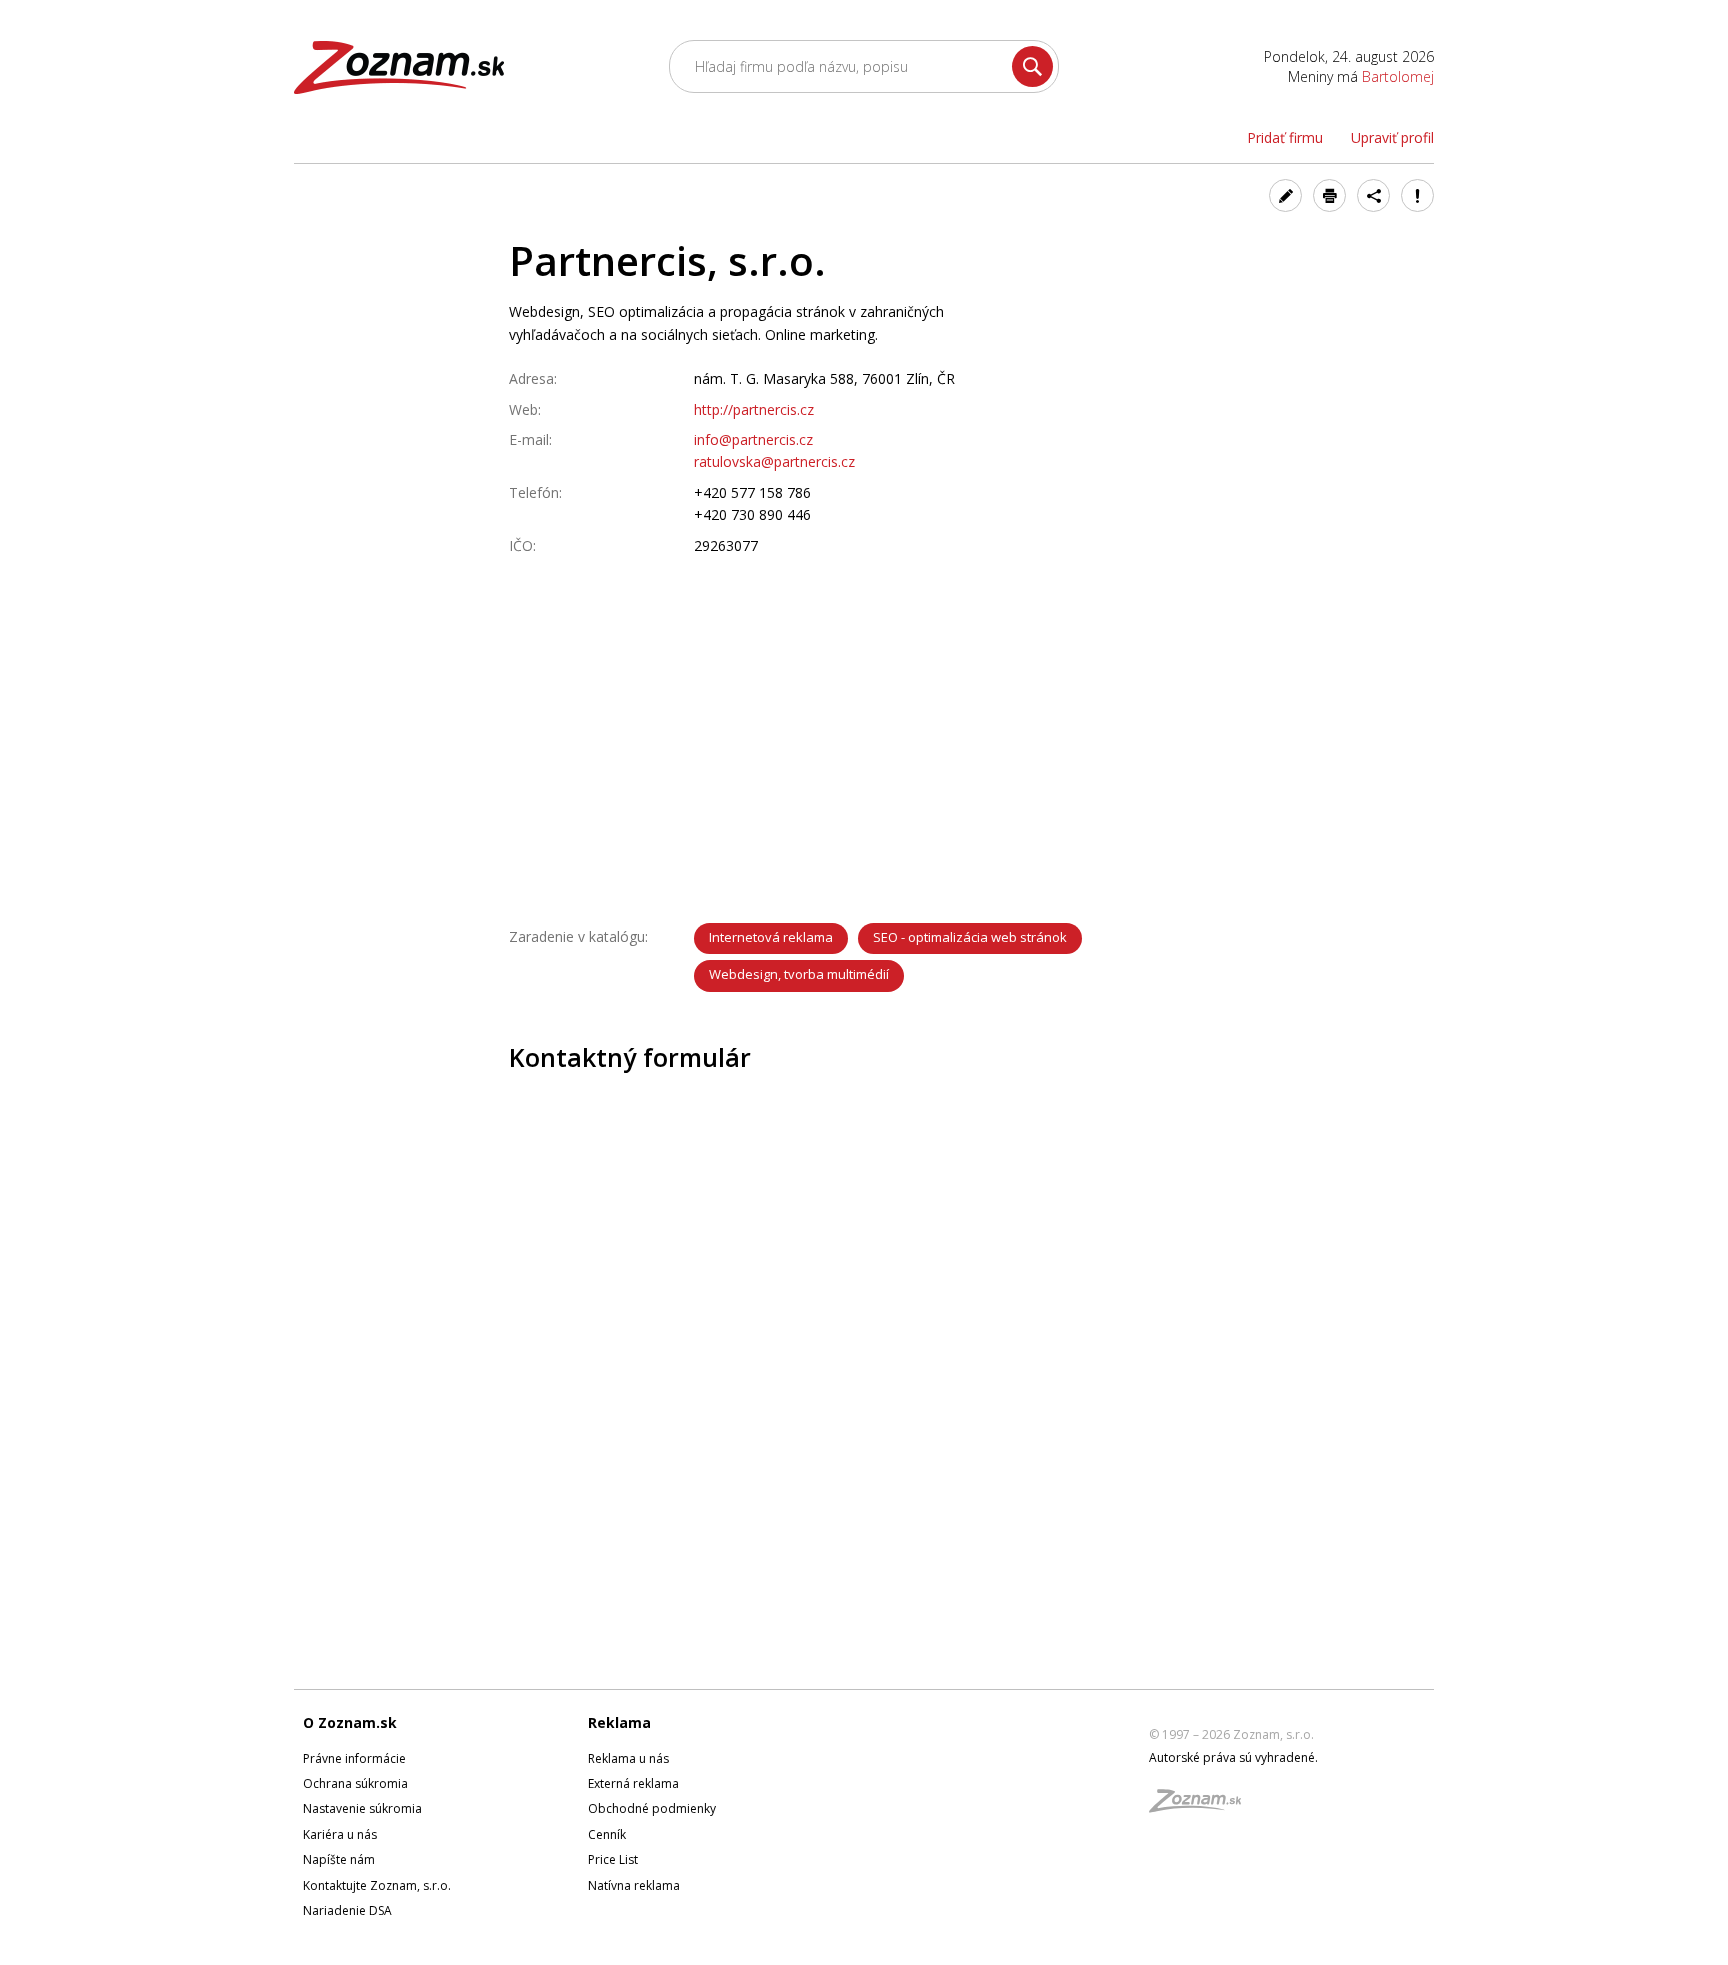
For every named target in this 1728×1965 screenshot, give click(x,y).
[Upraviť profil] (1285, 195)
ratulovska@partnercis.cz (774, 461)
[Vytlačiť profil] (1329, 195)
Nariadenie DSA (347, 1910)
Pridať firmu (1285, 137)
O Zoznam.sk (350, 1722)
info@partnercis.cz (753, 439)
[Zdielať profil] (1373, 195)
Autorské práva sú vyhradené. (1233, 1757)
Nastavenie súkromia (362, 1808)
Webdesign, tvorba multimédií (799, 974)
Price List (613, 1859)
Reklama (619, 1722)
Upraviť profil (1392, 137)
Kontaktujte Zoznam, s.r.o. (377, 1885)
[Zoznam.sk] (1202, 1806)
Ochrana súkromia (355, 1783)
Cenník (607, 1834)
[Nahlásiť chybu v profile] (1417, 195)
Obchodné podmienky (652, 1808)
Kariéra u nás (340, 1834)
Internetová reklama (771, 937)
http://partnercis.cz (754, 409)
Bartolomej (1398, 76)
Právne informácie (354, 1758)
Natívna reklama (634, 1885)
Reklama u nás (628, 1758)
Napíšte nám (339, 1859)
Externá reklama (633, 1783)
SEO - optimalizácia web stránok (970, 937)
